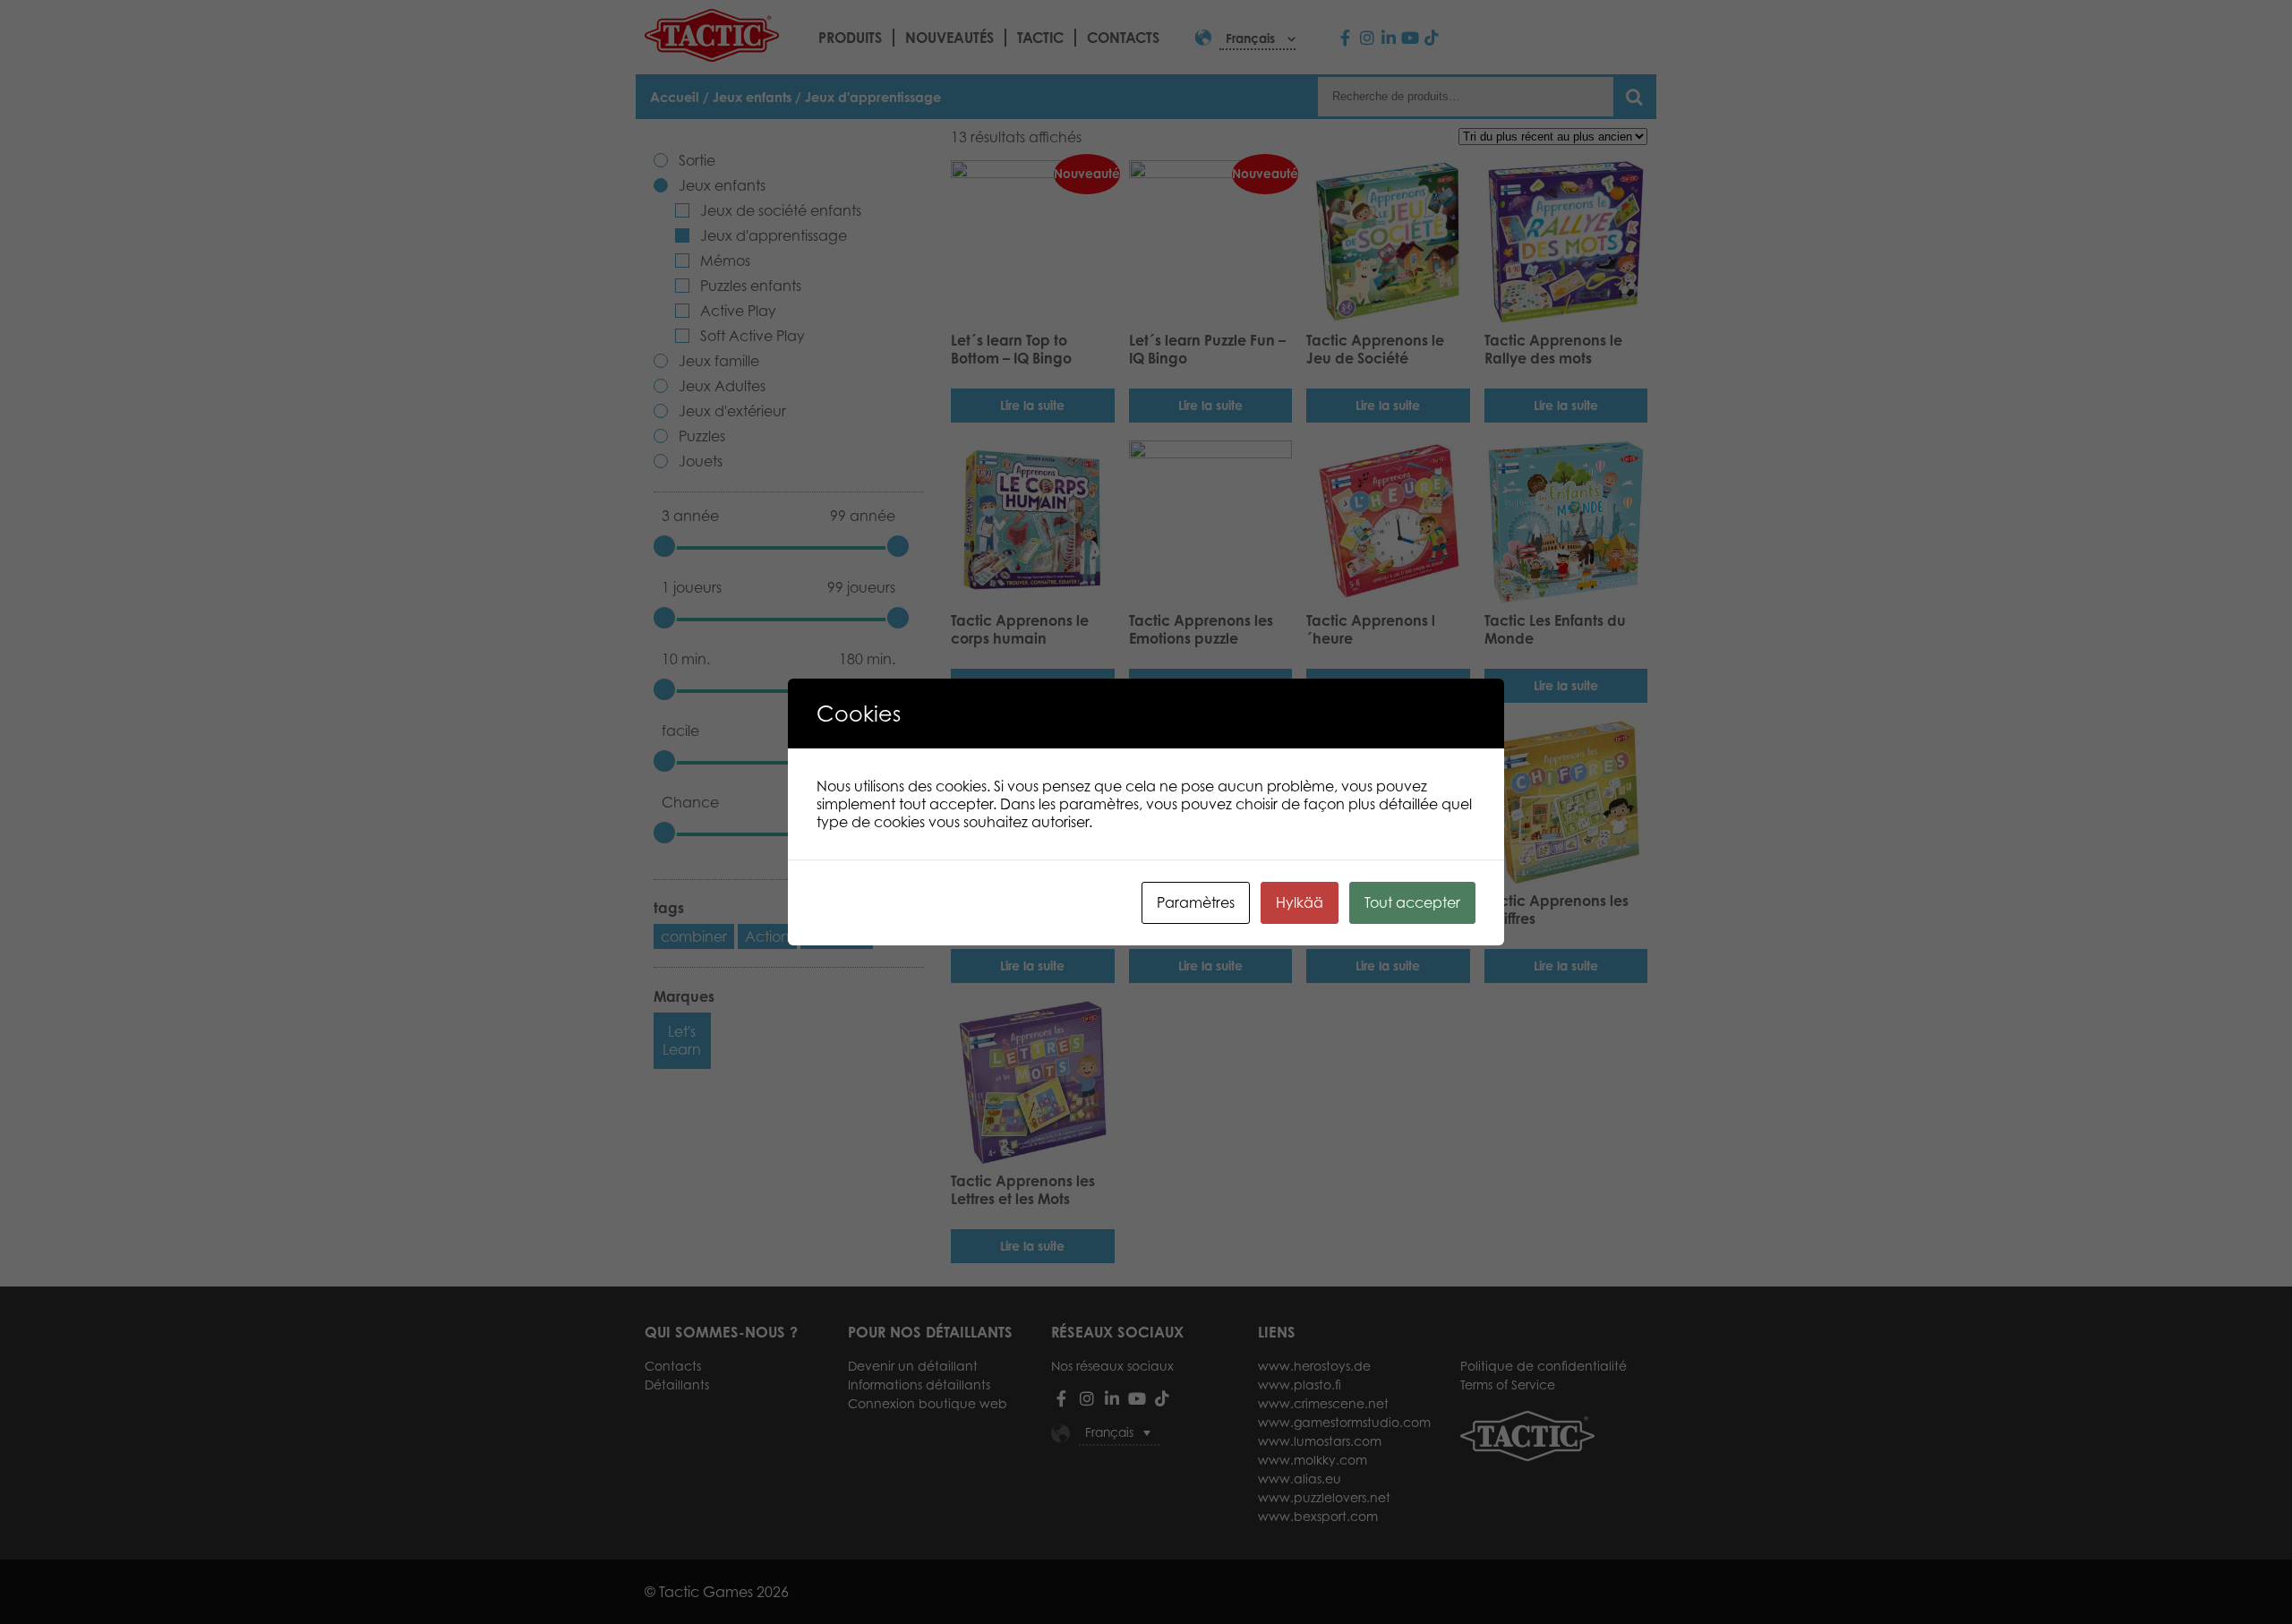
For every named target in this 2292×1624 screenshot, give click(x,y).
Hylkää (1300, 902)
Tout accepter (1412, 902)
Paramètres (1196, 902)
